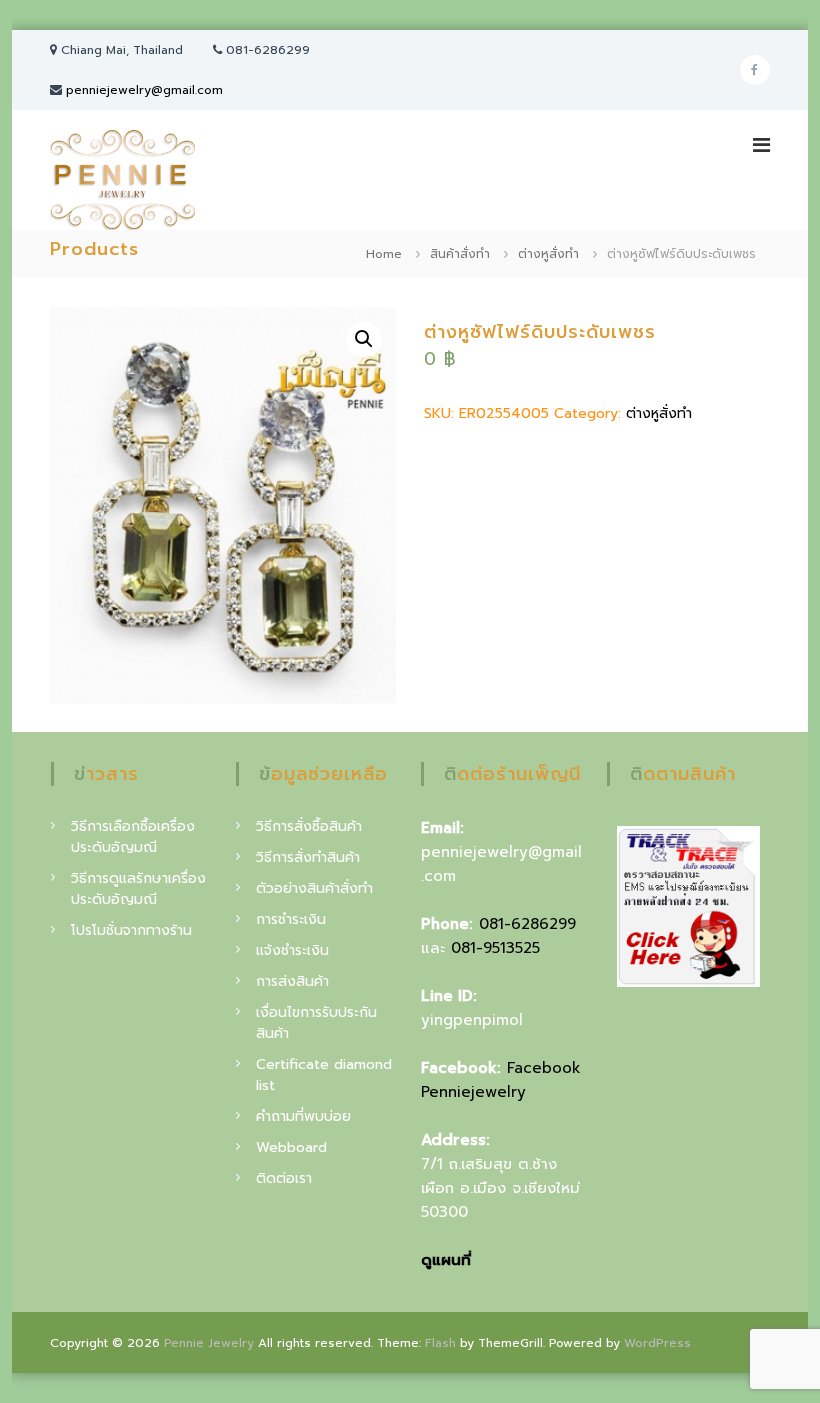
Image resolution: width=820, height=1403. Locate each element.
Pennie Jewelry (209, 1343)
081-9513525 (495, 948)
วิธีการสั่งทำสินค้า (308, 857)
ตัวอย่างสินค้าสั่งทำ (314, 888)
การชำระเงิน (291, 919)
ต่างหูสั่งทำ (548, 254)
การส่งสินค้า (292, 981)
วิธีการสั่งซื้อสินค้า (309, 826)
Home (384, 254)
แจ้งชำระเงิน (292, 950)
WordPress (657, 1343)
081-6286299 (527, 924)
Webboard (291, 1147)
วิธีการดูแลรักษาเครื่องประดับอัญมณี (138, 889)
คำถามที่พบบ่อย (303, 1116)
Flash (440, 1343)
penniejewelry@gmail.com (144, 90)
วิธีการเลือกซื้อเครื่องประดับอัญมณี (133, 837)
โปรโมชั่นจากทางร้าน (131, 930)
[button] (364, 339)
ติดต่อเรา (284, 1178)
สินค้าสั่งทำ (460, 254)
